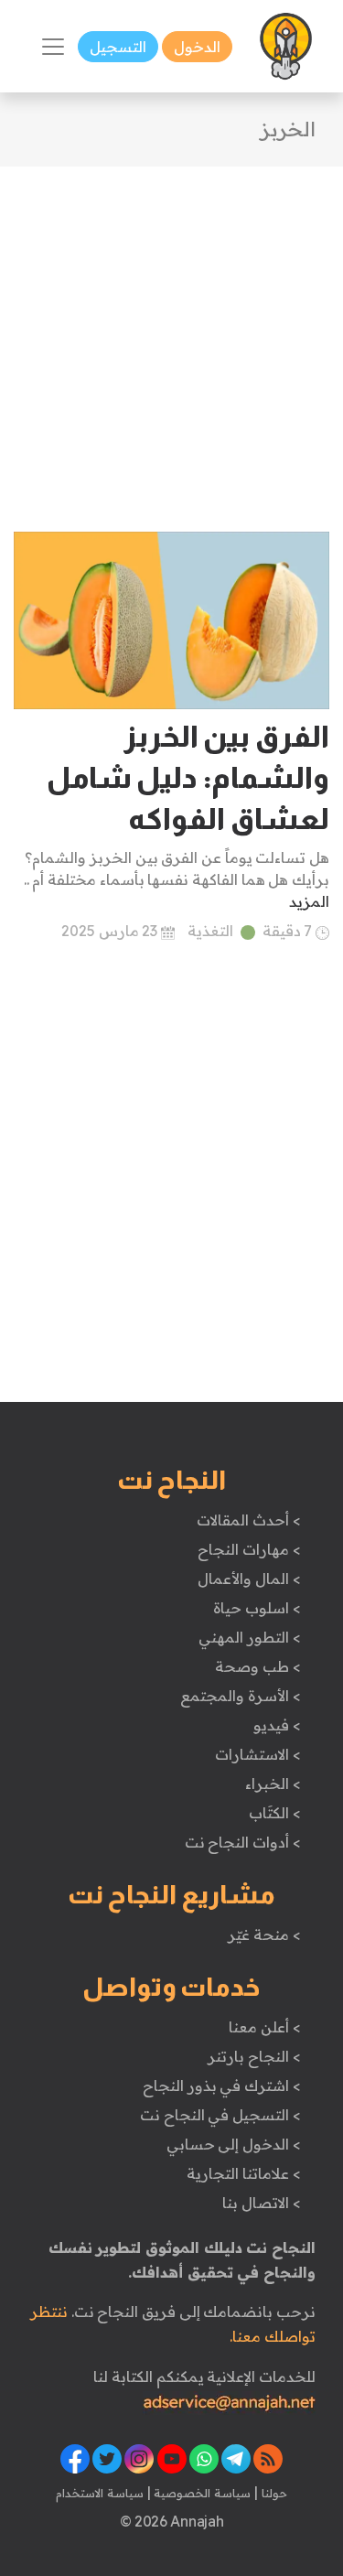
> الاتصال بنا (261, 2203)
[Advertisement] (171, 338)
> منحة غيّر (264, 1935)
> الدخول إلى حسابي (234, 2144)
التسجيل (118, 47)
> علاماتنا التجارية (243, 2173)
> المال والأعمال (249, 1579)
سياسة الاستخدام (100, 2493)
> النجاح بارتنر (254, 2056)
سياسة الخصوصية (201, 2493)
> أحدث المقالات (248, 1520)
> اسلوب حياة (257, 1608)
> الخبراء (273, 1784)
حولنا (273, 2493)
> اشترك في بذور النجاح (222, 2086)
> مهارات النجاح (249, 1549)
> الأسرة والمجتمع (240, 1696)
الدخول (197, 47)
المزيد (309, 901)
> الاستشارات (258, 1754)
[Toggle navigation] (53, 47)
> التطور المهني (249, 1637)
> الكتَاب (275, 1813)
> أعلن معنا (264, 2027)
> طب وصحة (257, 1666)
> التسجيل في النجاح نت (220, 2115)
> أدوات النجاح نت (243, 1842)
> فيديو (277, 1725)
